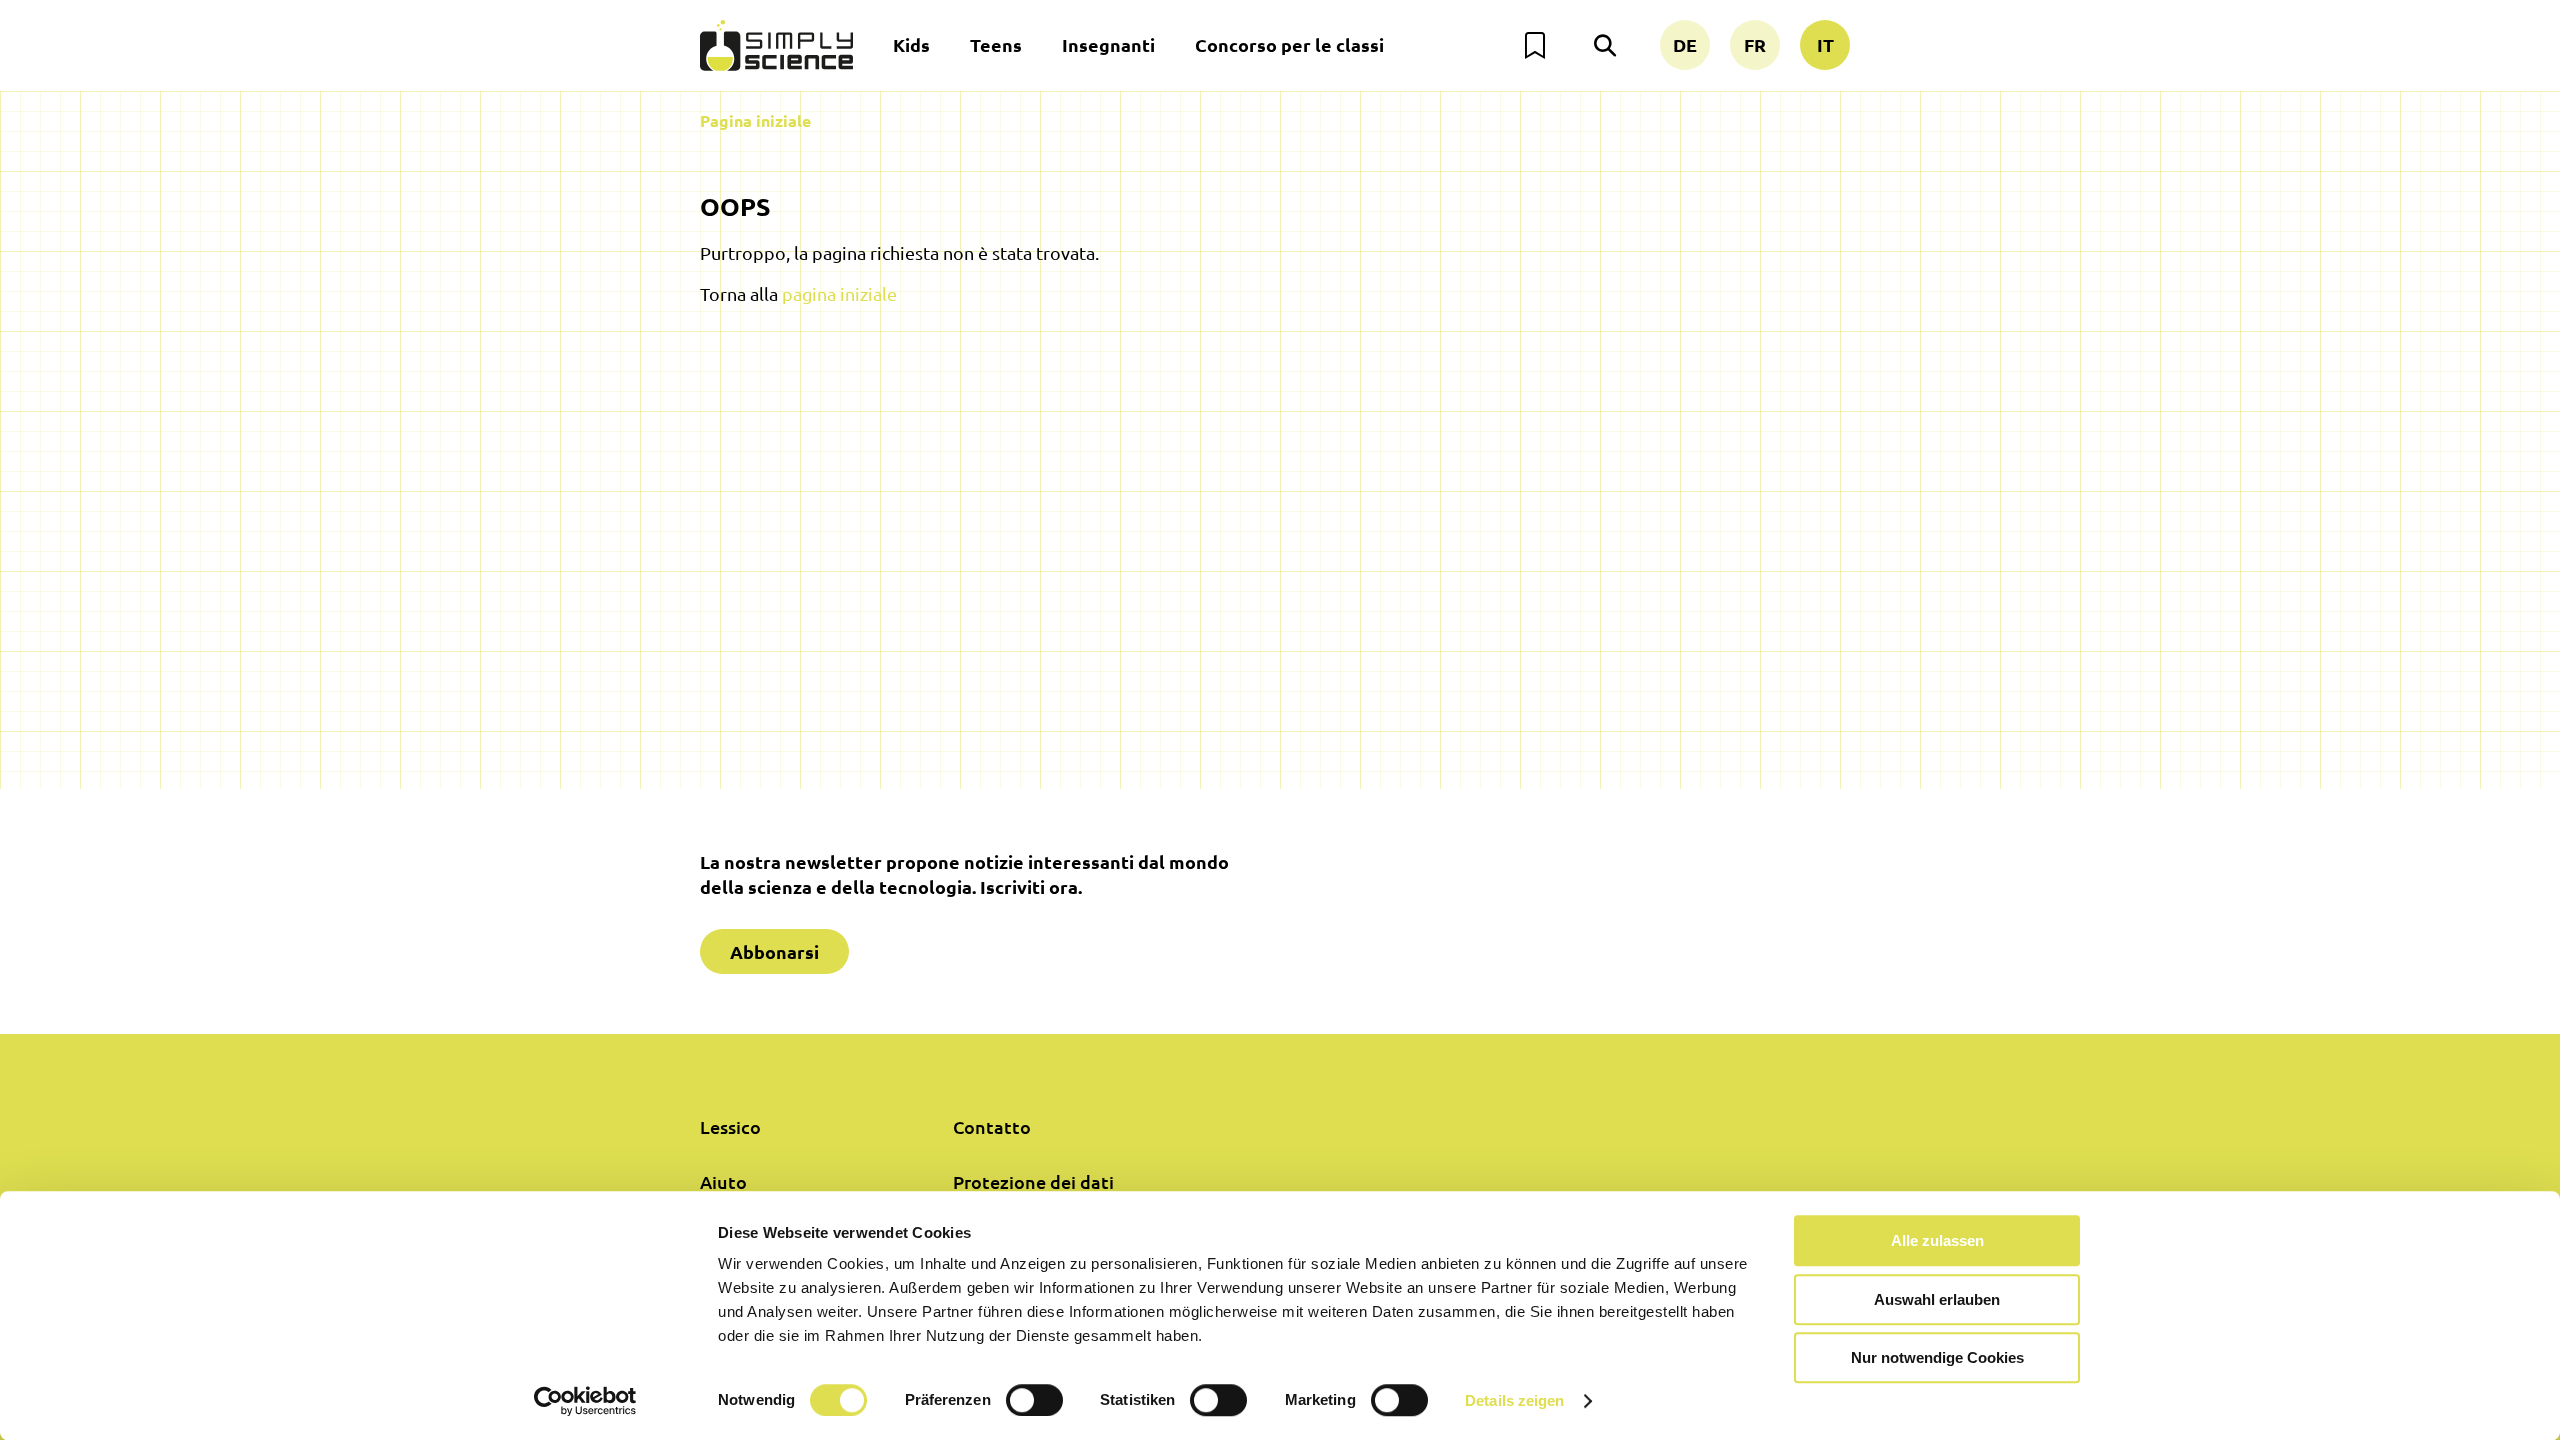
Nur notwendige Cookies (1937, 1357)
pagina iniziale (839, 293)
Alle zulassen (1937, 1240)
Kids (911, 44)
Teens (996, 44)
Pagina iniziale (755, 120)
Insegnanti (1108, 44)
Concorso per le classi (1289, 44)
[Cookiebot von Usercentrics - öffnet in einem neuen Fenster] (585, 1401)
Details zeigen (1514, 1400)
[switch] (1034, 1400)
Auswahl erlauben (1937, 1299)
